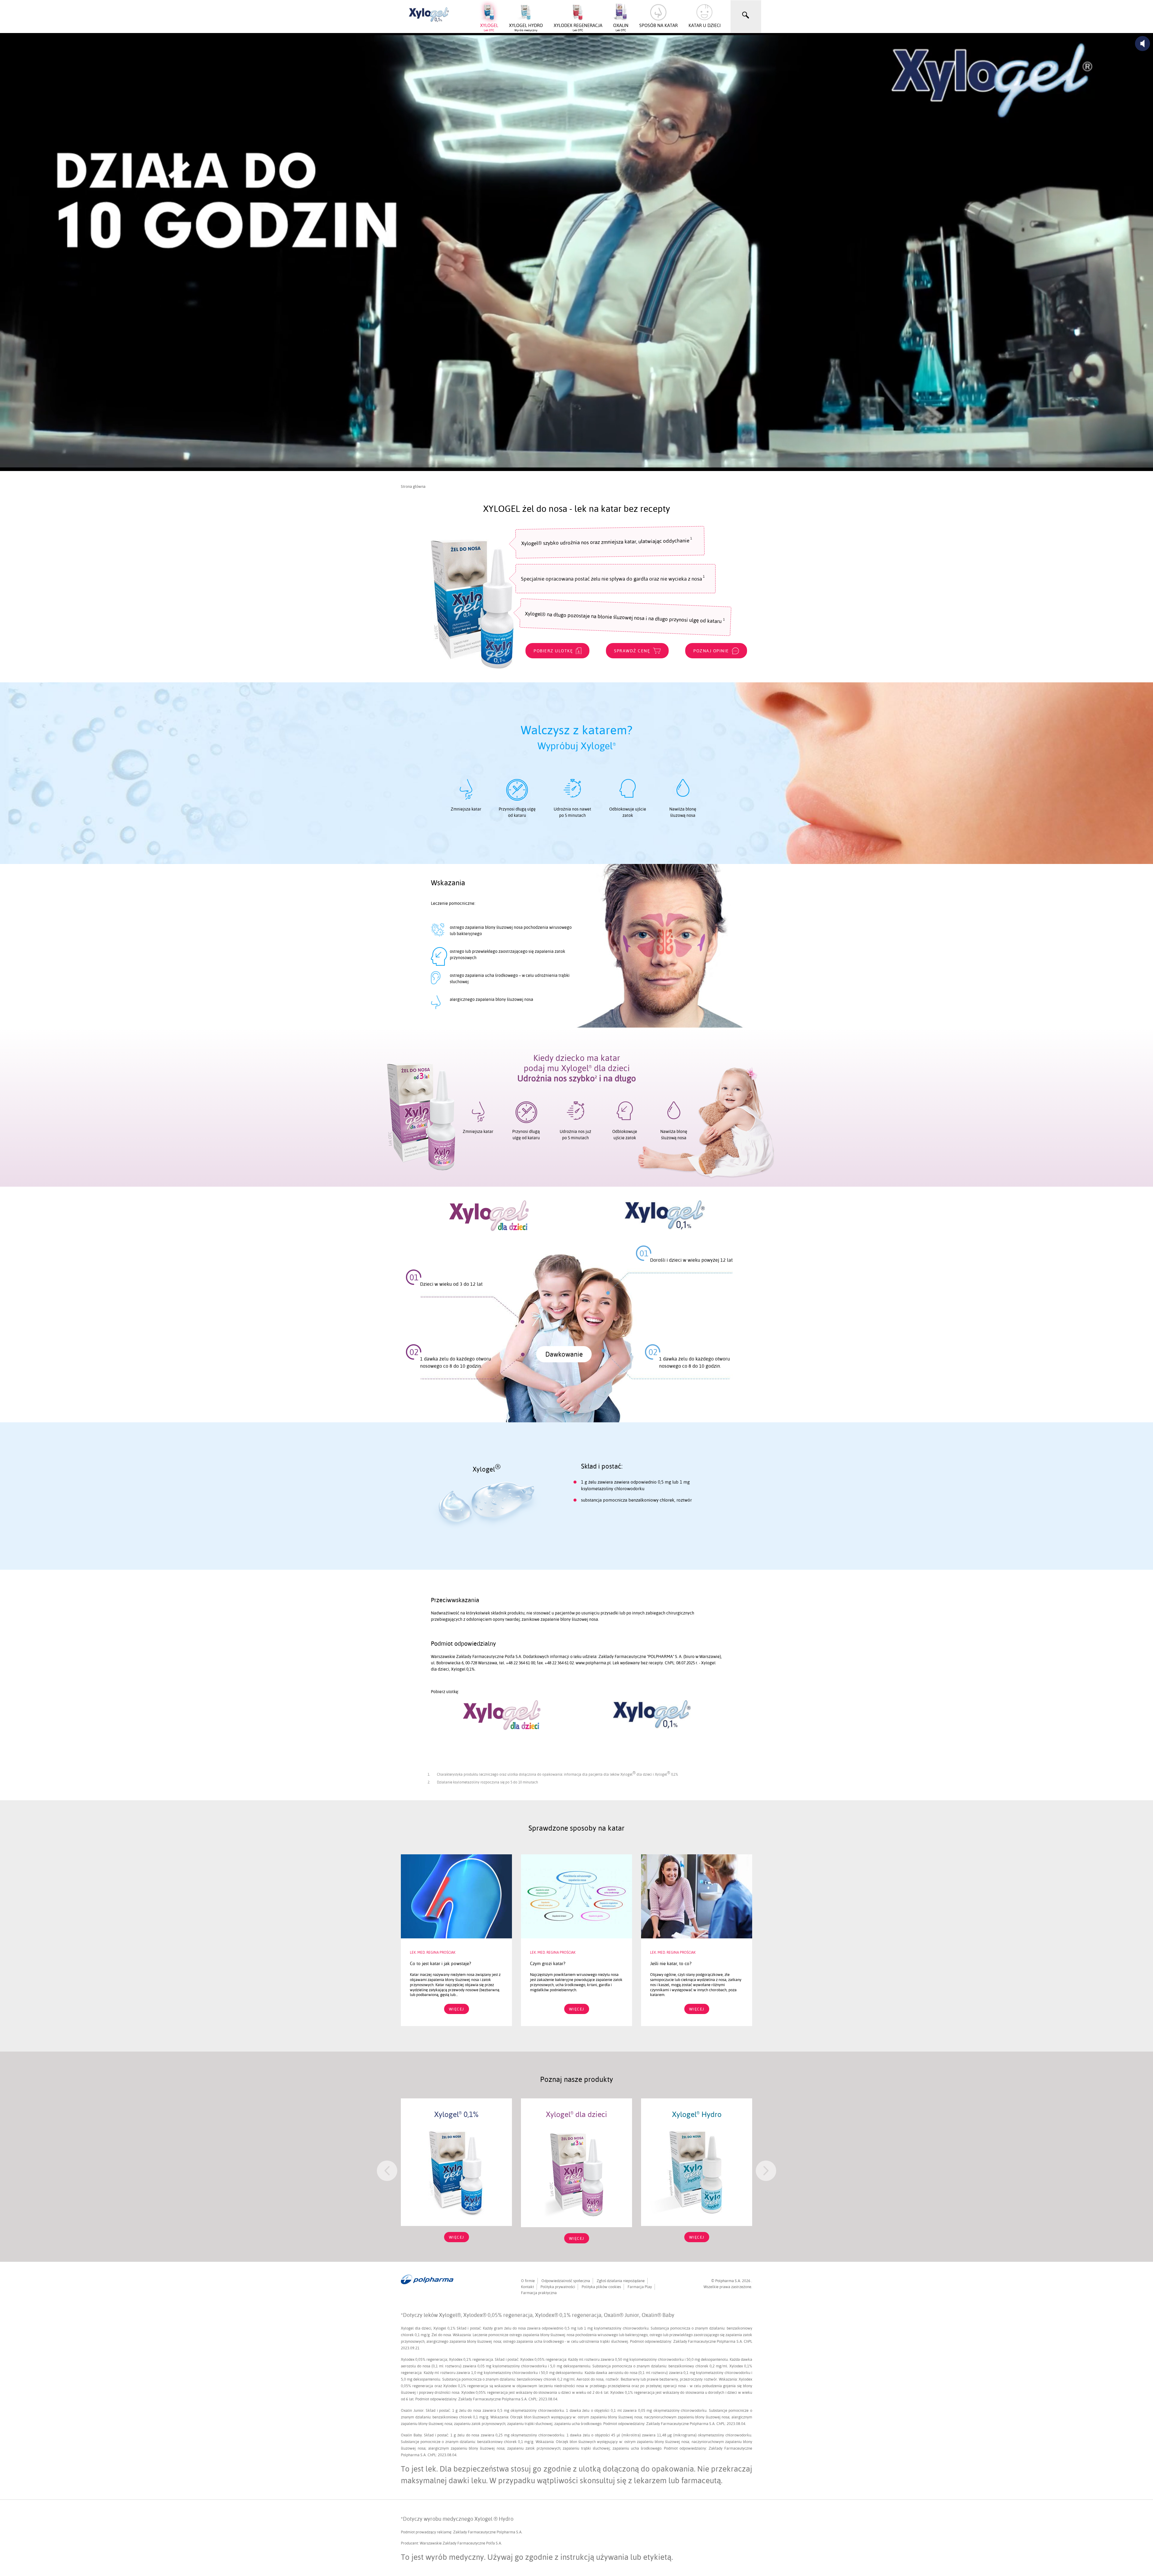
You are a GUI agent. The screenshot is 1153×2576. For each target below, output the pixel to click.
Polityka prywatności (558, 2287)
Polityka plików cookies (601, 2287)
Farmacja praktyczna (539, 2293)
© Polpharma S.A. (727, 2281)
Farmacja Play (640, 2287)
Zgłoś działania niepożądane (621, 2281)
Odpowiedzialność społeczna (566, 2281)
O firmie (528, 2281)
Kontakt (527, 2287)
